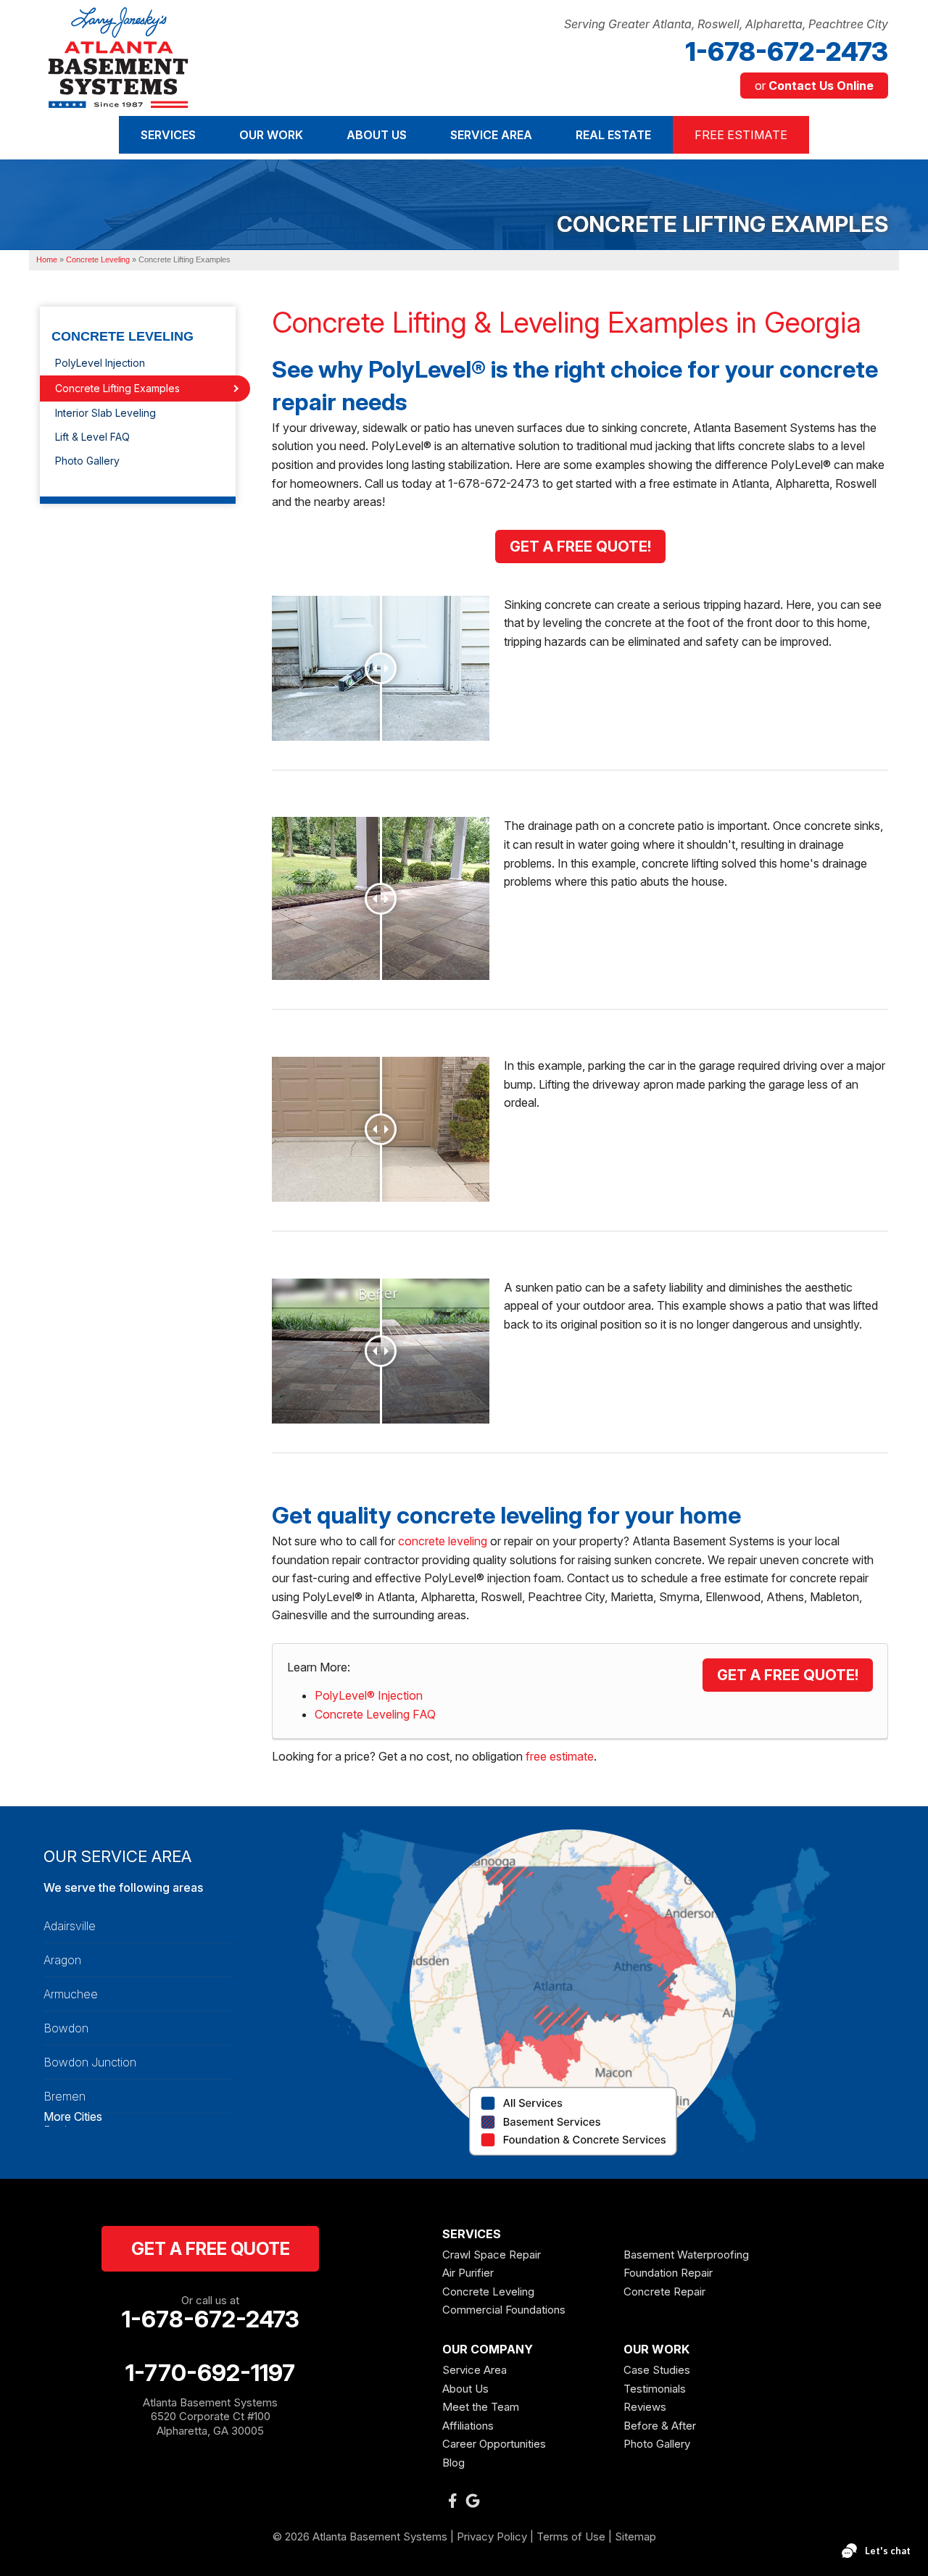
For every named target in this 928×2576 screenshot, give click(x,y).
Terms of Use (571, 2536)
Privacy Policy (492, 2536)
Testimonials (655, 2389)
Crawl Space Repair (492, 2255)
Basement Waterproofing (686, 2255)
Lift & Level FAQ (92, 437)
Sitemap (635, 2536)
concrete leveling (443, 1541)
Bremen (65, 2096)
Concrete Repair (664, 2292)
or (814, 86)
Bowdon (66, 2028)
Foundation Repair (668, 2273)
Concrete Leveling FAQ (375, 1714)
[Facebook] (452, 2501)
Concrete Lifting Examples (117, 388)
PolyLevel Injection (100, 363)
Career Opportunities (494, 2444)
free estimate (560, 1756)
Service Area (475, 2370)
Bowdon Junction (90, 2062)
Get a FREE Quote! (580, 547)
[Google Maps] (473, 2501)
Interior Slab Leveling (105, 413)
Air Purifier (468, 2273)
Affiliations (468, 2426)
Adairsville (70, 1926)
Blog (453, 2463)
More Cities (73, 2116)
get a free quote (211, 2249)
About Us (465, 2389)
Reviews (645, 2407)
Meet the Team (481, 2407)
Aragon (62, 1960)
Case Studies (657, 2370)
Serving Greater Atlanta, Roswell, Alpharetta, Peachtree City (726, 24)
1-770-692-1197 (210, 2373)
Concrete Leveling (123, 337)
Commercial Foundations (504, 2310)
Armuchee (71, 1994)
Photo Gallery (87, 461)
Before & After (660, 2426)
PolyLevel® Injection (369, 1695)
